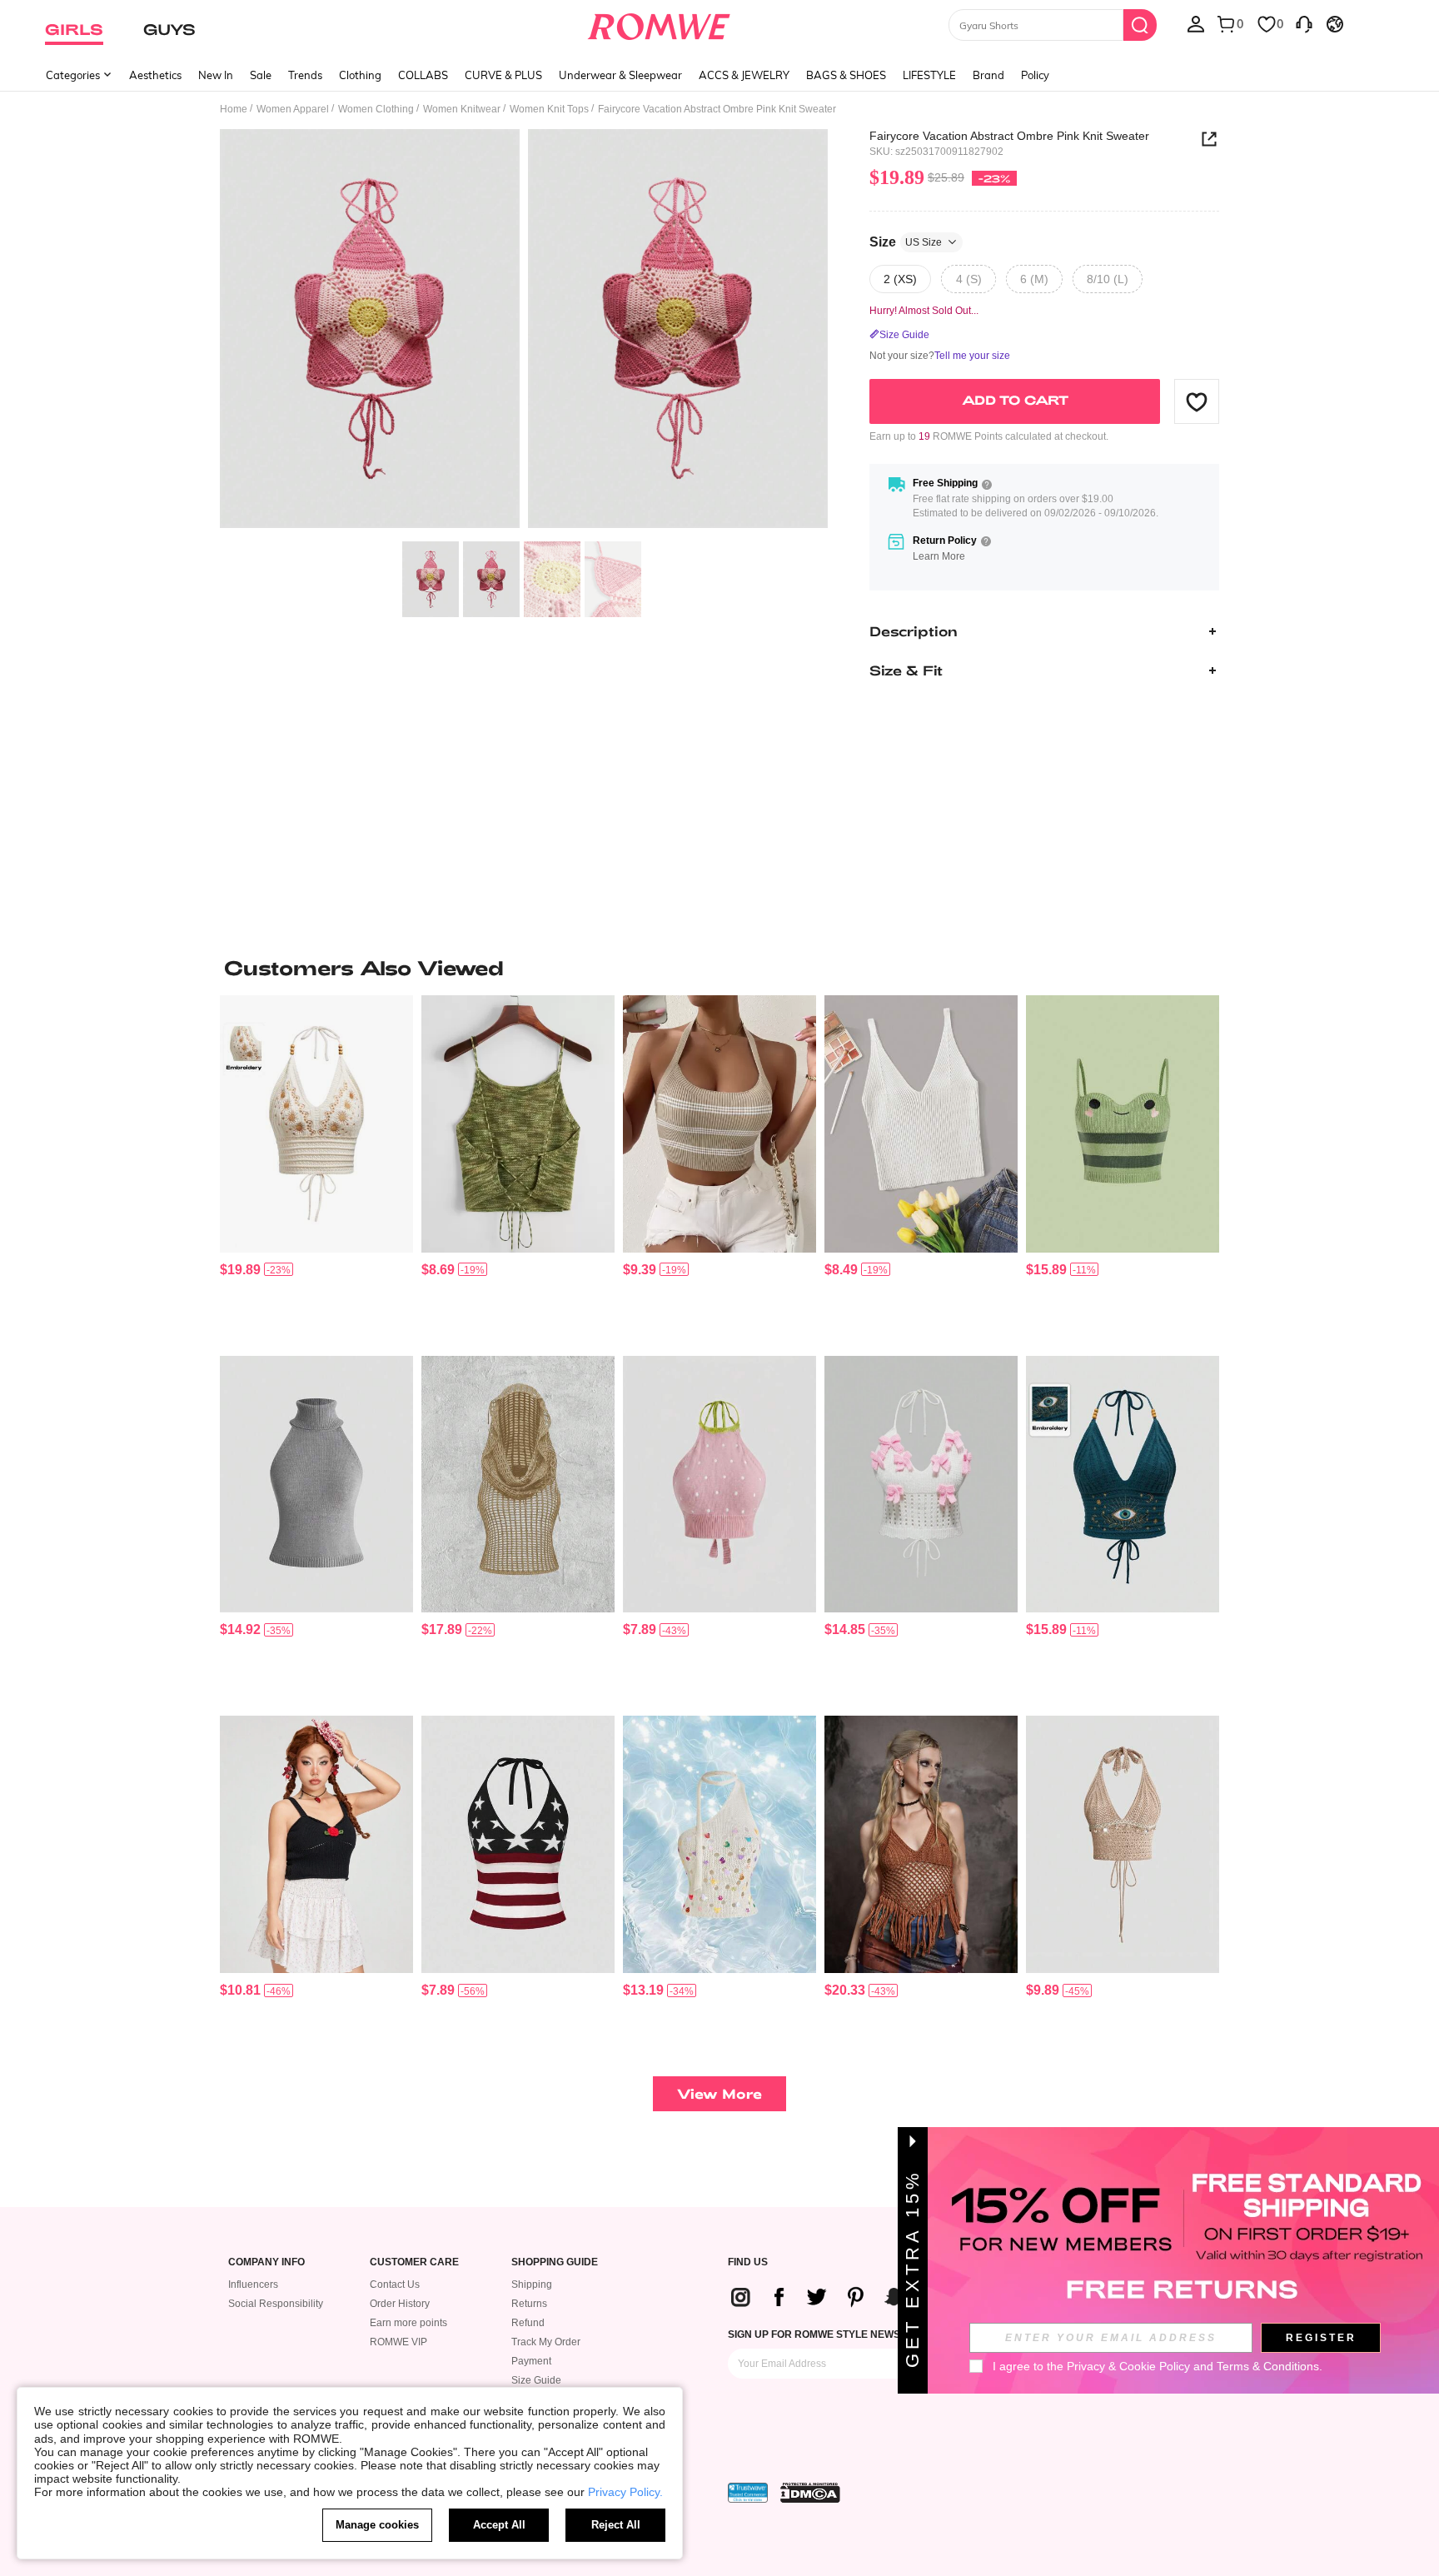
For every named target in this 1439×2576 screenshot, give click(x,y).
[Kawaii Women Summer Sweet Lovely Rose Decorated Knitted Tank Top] (316, 1844)
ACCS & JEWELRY (744, 75)
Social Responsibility (276, 2304)
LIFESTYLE (929, 75)
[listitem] (316, 1169)
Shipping (532, 2285)
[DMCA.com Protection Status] (810, 2493)
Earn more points (408, 2323)
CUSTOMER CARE (414, 2262)
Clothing (360, 75)
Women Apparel (293, 109)
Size (906, 242)
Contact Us (395, 2285)
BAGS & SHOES (846, 75)
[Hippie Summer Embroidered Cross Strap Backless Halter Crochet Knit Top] (316, 1124)
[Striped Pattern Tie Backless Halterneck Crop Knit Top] (719, 1124)
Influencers (253, 2285)
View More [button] (719, 2093)
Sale (261, 75)
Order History (400, 2304)
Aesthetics (155, 75)
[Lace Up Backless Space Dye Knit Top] (518, 1124)
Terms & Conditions (1268, 2366)
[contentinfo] (240, 1270)
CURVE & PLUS (503, 75)
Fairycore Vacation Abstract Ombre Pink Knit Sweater (1009, 136)
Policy (1035, 75)
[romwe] (659, 23)
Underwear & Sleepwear (620, 75)
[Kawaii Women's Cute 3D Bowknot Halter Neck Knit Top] (921, 1485)
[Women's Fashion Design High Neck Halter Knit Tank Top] (316, 1485)
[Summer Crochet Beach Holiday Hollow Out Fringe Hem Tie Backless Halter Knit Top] (921, 1844)
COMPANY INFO (266, 2262)
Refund (528, 2323)
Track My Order (546, 2342)
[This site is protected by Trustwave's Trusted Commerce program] (748, 2493)
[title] (719, 968)
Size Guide (536, 2380)
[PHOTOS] (524, 331)
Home (234, 109)
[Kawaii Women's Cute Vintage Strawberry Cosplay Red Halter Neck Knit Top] (719, 1485)
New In (216, 75)
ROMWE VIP (398, 2342)
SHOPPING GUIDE (555, 2262)
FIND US (748, 2262)
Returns (529, 2304)
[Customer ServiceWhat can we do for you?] (1304, 23)
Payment (531, 2361)
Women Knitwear (462, 109)
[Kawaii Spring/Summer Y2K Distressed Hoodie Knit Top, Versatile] (518, 1485)
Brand (988, 75)
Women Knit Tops (549, 109)
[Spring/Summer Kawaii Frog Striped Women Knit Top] (1123, 1124)
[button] (1197, 401)
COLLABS (423, 75)
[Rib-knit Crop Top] (921, 1124)
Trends (305, 75)
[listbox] (1196, 23)
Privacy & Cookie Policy (1128, 2366)
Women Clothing (376, 109)
